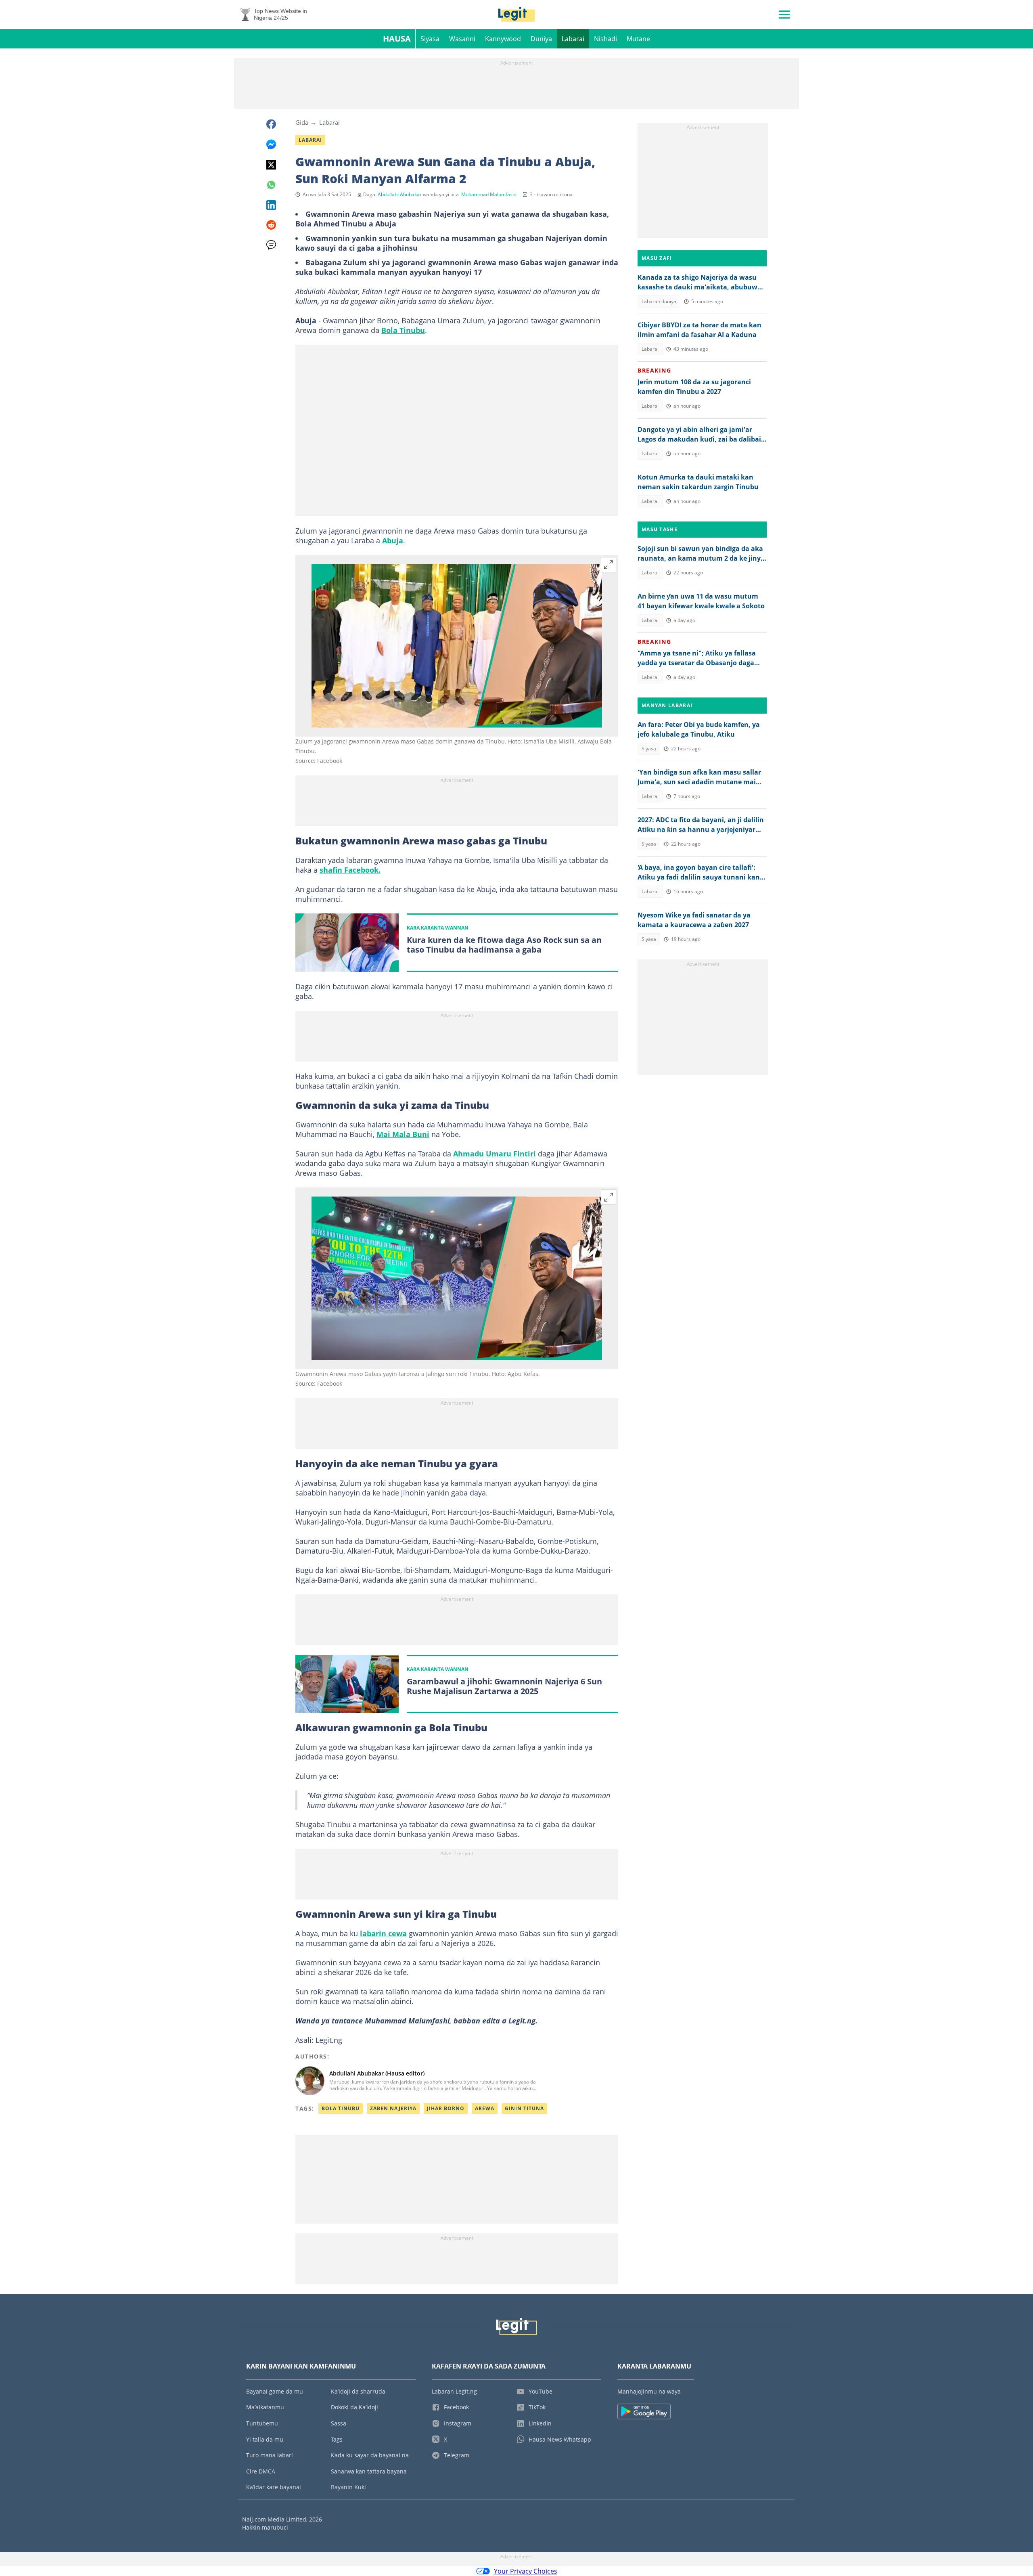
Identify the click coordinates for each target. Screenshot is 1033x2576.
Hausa (397, 39)
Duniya (541, 39)
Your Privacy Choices (526, 2571)
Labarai (573, 39)
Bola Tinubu (403, 330)
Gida (302, 122)
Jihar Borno (446, 2108)
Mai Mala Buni (403, 1134)
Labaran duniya (659, 301)
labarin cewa (383, 1933)
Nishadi (605, 39)
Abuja (393, 540)
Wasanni (462, 39)
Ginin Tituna (524, 2108)
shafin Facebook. (350, 870)
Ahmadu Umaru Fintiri (495, 1154)
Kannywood (503, 39)
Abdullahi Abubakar (400, 194)
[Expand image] (609, 565)
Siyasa (430, 39)
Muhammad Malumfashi (489, 194)
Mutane (638, 39)
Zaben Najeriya (393, 2108)
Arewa (485, 2108)
